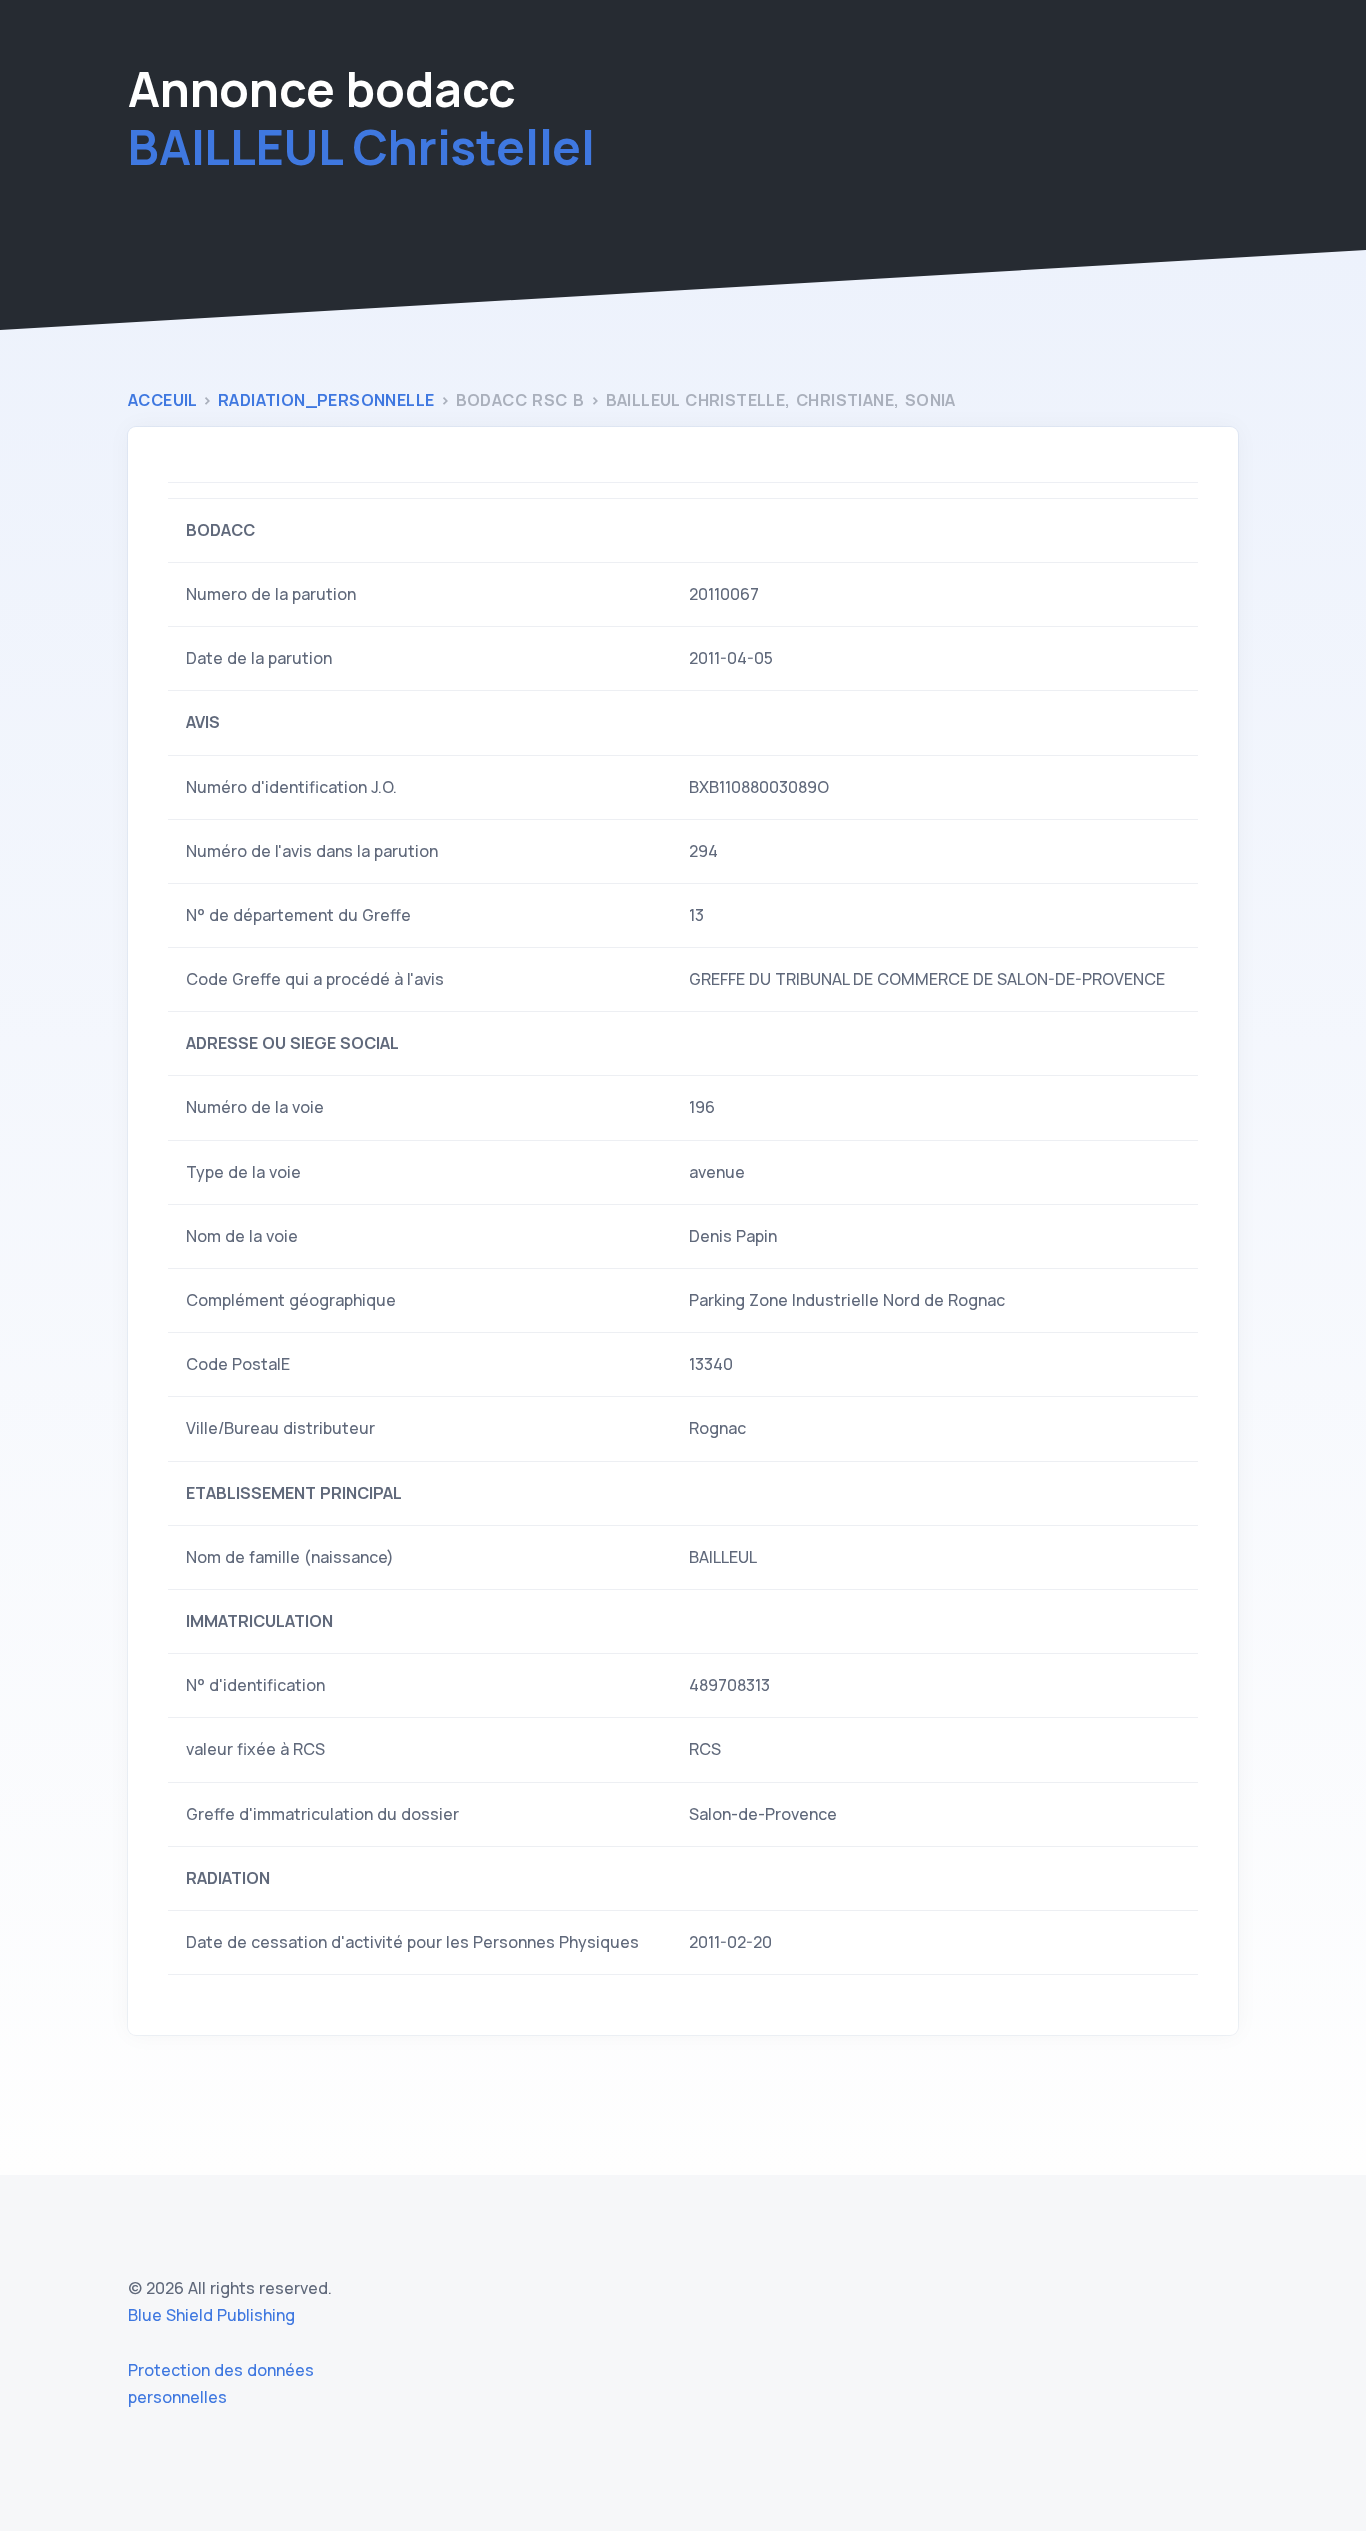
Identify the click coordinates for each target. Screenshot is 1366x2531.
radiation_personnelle (329, 400)
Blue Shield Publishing (211, 2315)
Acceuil (165, 400)
